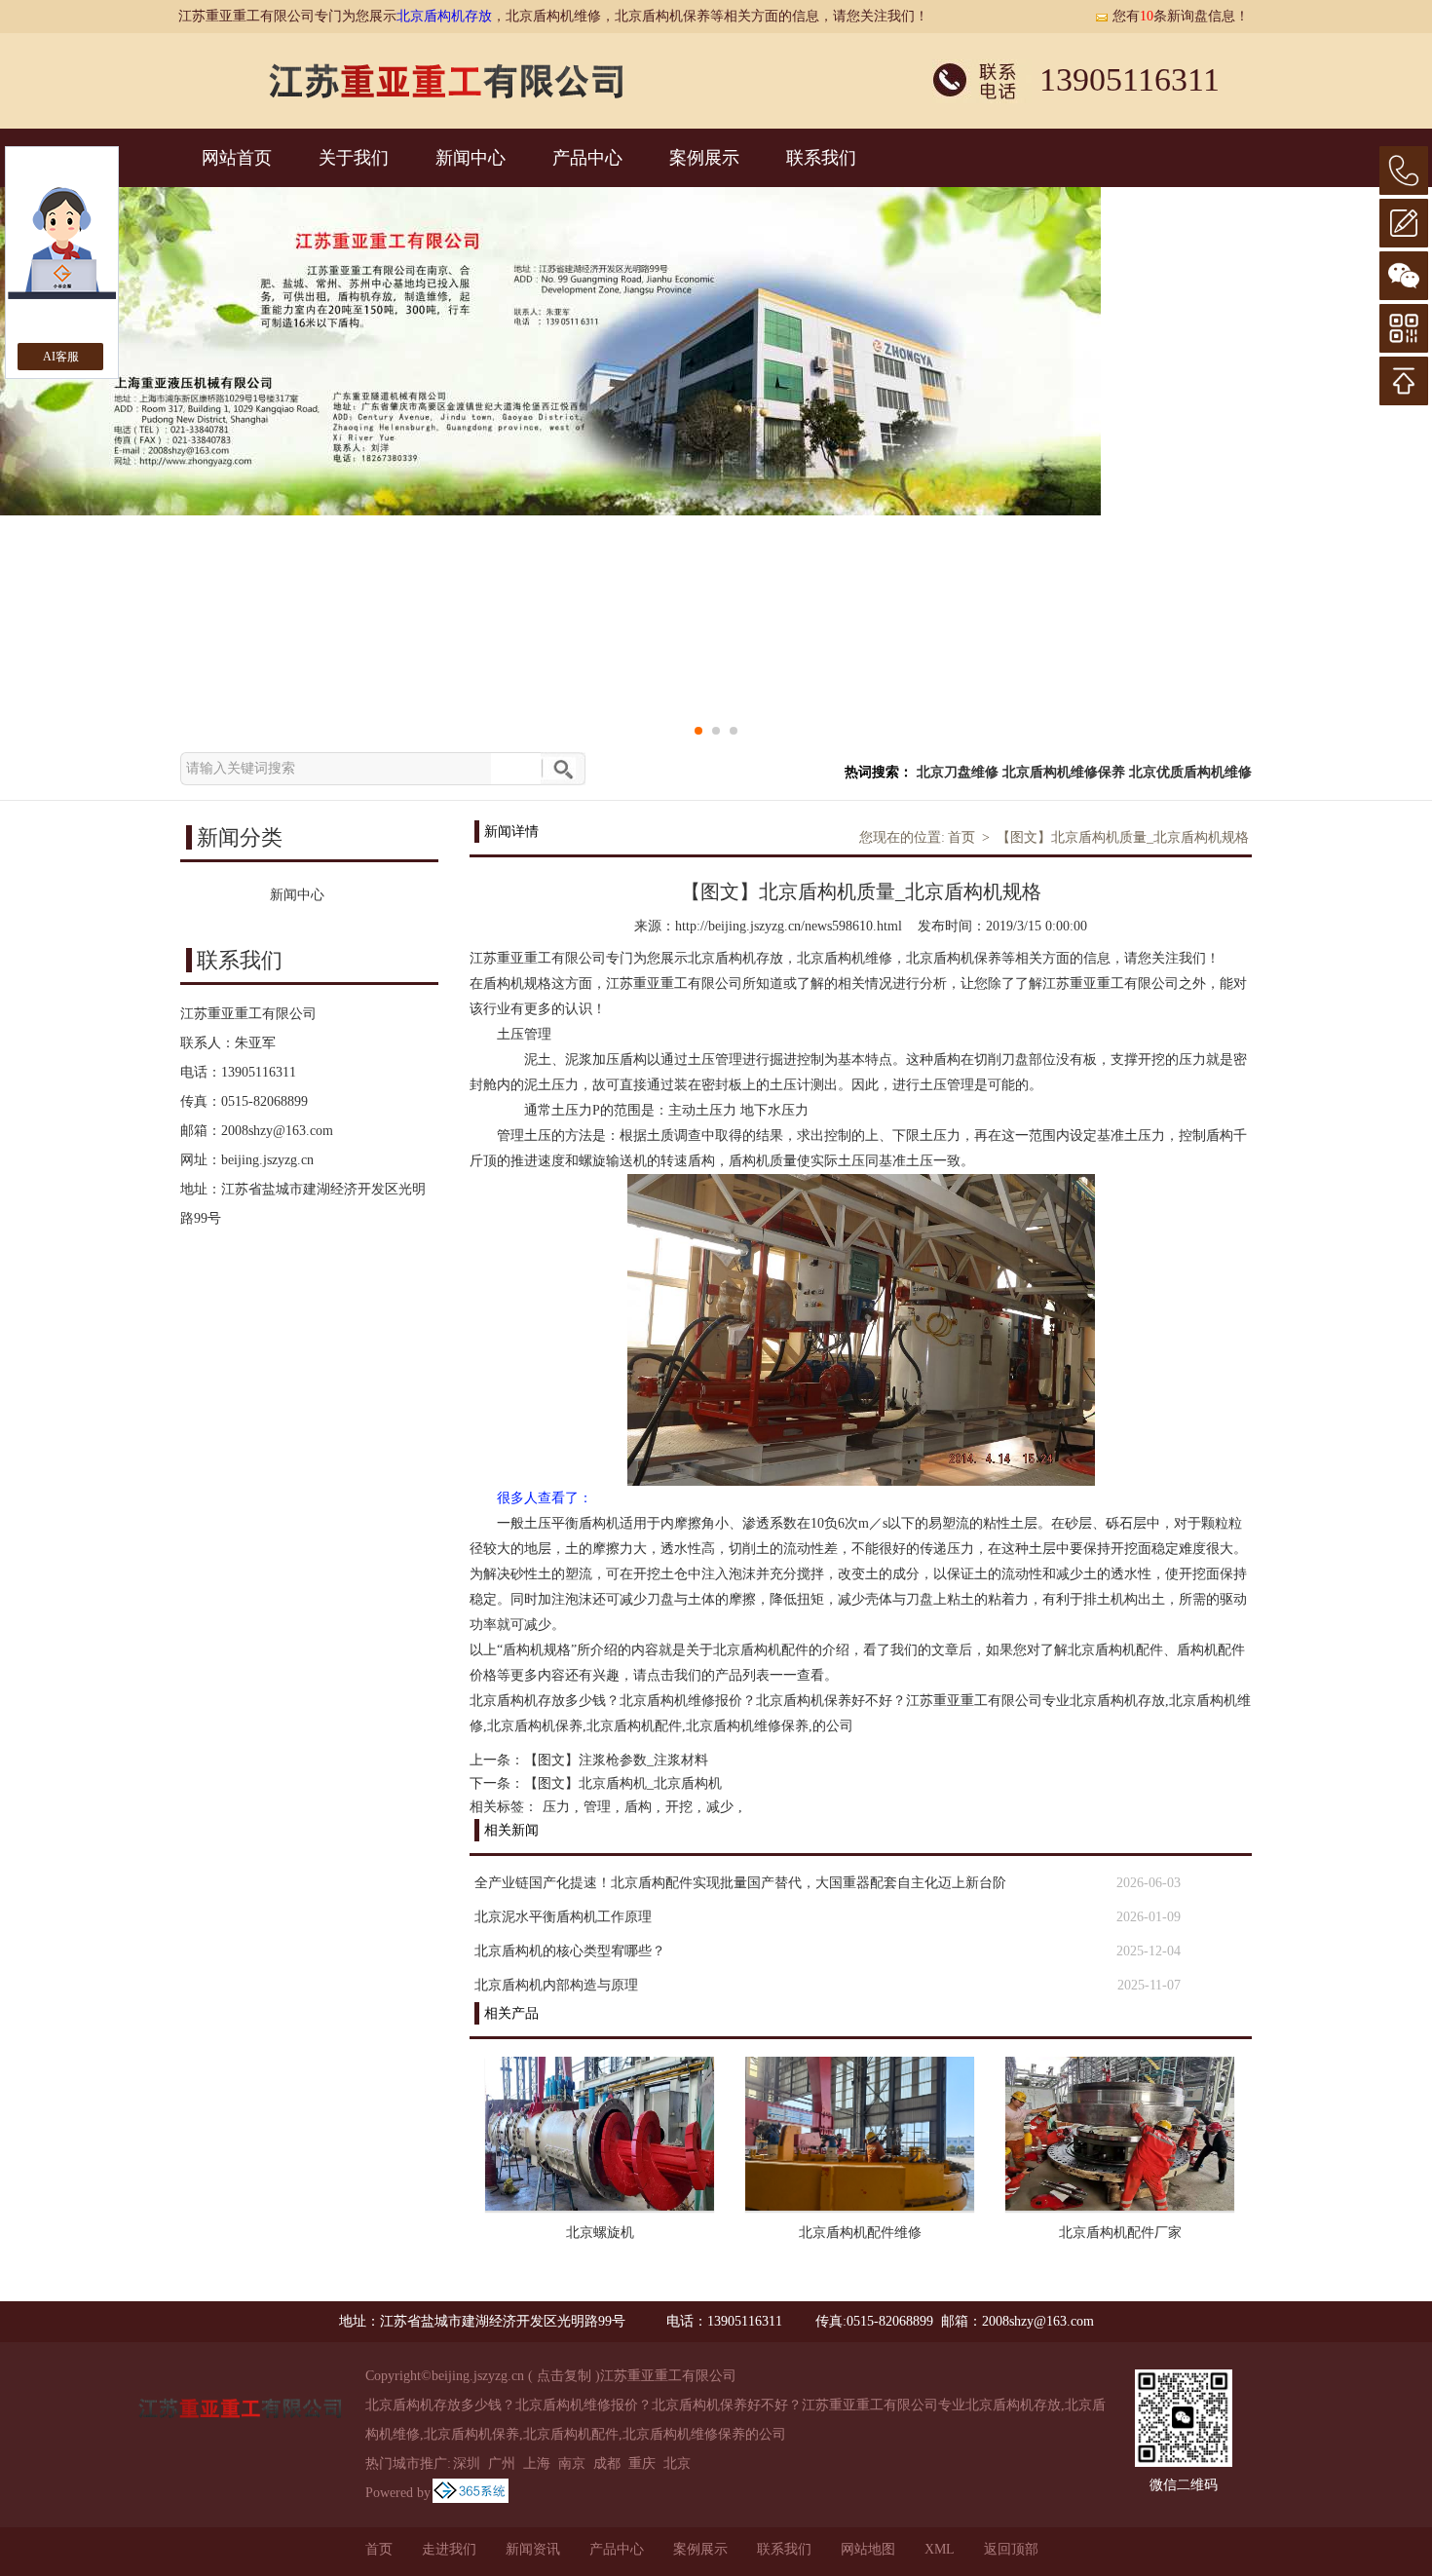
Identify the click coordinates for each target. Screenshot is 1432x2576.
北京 (677, 2463)
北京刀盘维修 (958, 772)
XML (940, 2549)
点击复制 (564, 2376)
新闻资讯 (533, 2549)
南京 (572, 2463)
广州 (502, 2463)
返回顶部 (1011, 2549)
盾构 (638, 1807)
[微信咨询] (1404, 276)
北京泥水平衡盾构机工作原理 (563, 1917)
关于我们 (354, 158)
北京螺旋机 (600, 2233)
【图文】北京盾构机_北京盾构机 (623, 1783)
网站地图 (868, 2549)
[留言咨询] (1404, 223)
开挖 (679, 1807)
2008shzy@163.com (277, 1131)
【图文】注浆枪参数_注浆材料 (616, 1760)
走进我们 (449, 2549)
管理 (597, 1807)
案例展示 (704, 158)
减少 (720, 1807)
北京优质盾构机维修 (1190, 772)
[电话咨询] (1404, 170)
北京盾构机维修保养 (1064, 772)
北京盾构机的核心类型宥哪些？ (570, 1951)
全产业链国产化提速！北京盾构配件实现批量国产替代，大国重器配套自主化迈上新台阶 (740, 1883)
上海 (537, 2463)
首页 (961, 837)
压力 (556, 1807)
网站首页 (237, 158)
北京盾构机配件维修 (860, 2233)
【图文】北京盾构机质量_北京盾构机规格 (1123, 837)
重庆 (642, 2463)
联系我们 (821, 158)
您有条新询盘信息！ (1181, 16)
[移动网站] (1404, 328)
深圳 (467, 2463)
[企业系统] (471, 2493)
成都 (607, 2463)
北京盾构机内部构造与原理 (556, 1985)
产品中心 (587, 158)
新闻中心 (471, 158)
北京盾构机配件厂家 (1120, 2233)
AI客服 (61, 357)
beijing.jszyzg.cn (267, 1160)
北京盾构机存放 (444, 16)
